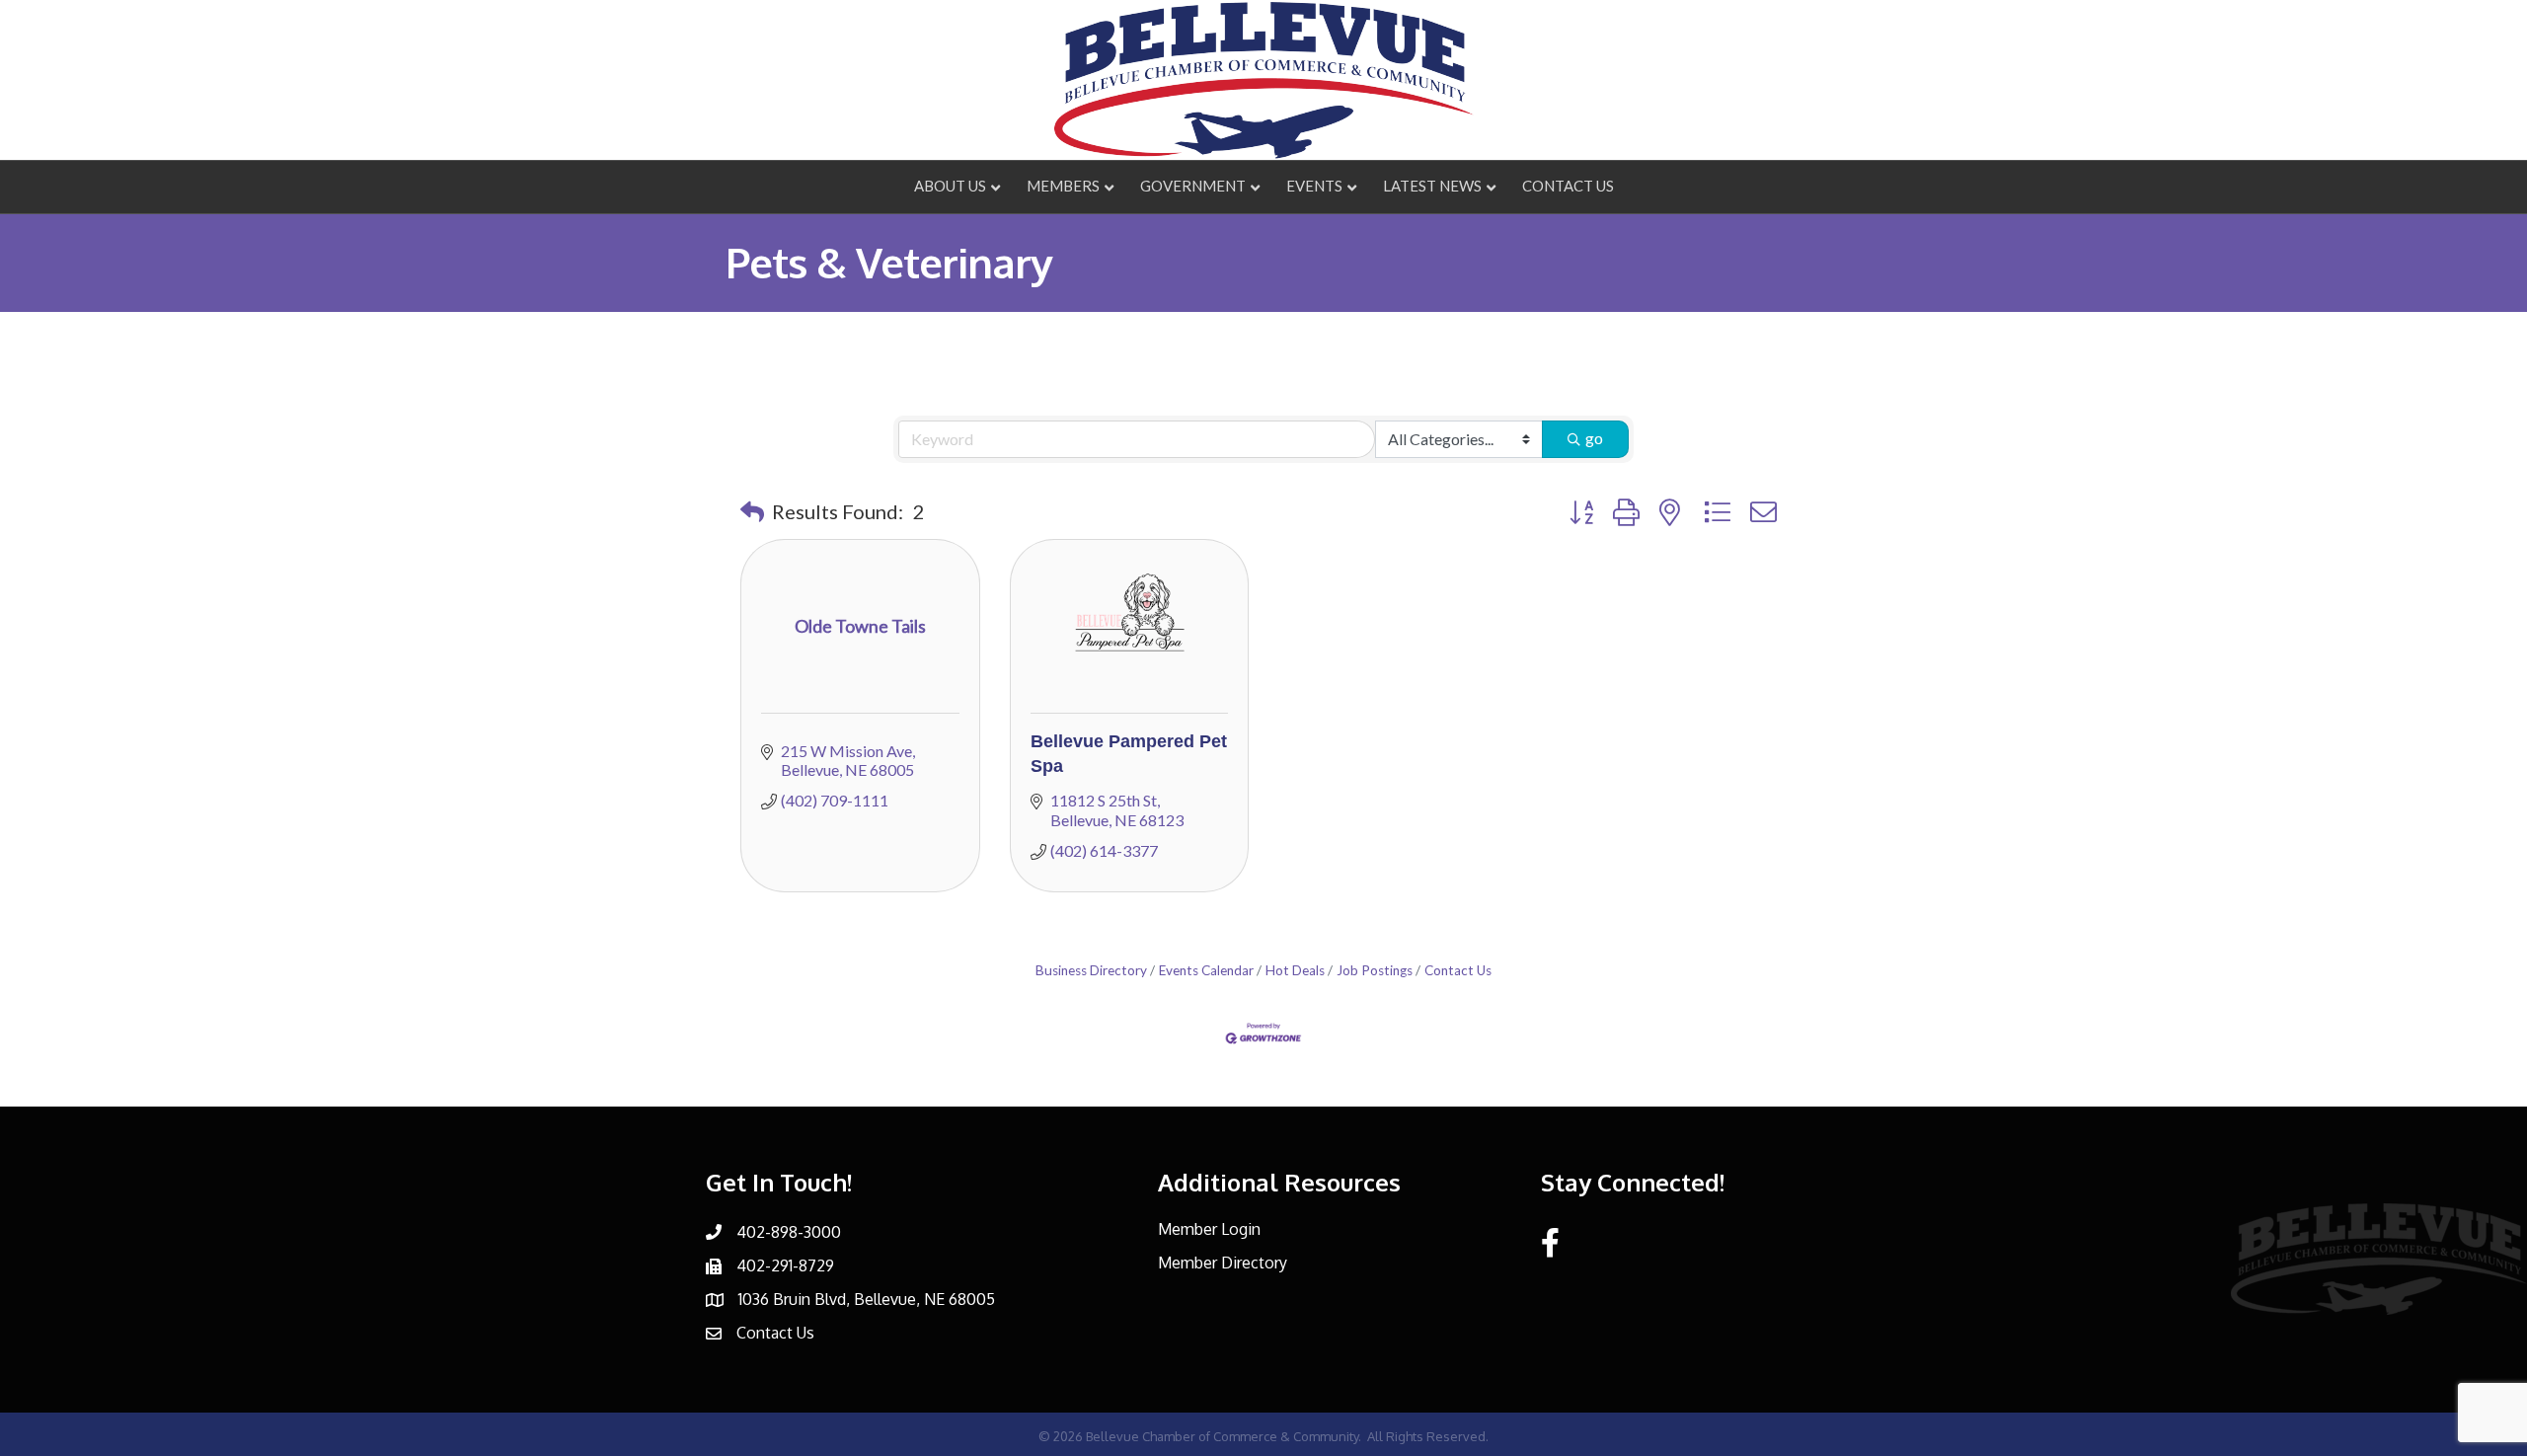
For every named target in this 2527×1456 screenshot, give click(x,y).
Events (1314, 186)
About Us (950, 186)
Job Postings (1375, 970)
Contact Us (1568, 186)
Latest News (1432, 186)
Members (1063, 186)
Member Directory (1223, 1263)
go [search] (1594, 438)
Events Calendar (1206, 970)
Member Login (1209, 1229)
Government (1193, 186)
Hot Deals (1295, 970)
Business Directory (1091, 970)
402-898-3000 (789, 1232)
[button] (752, 511)
